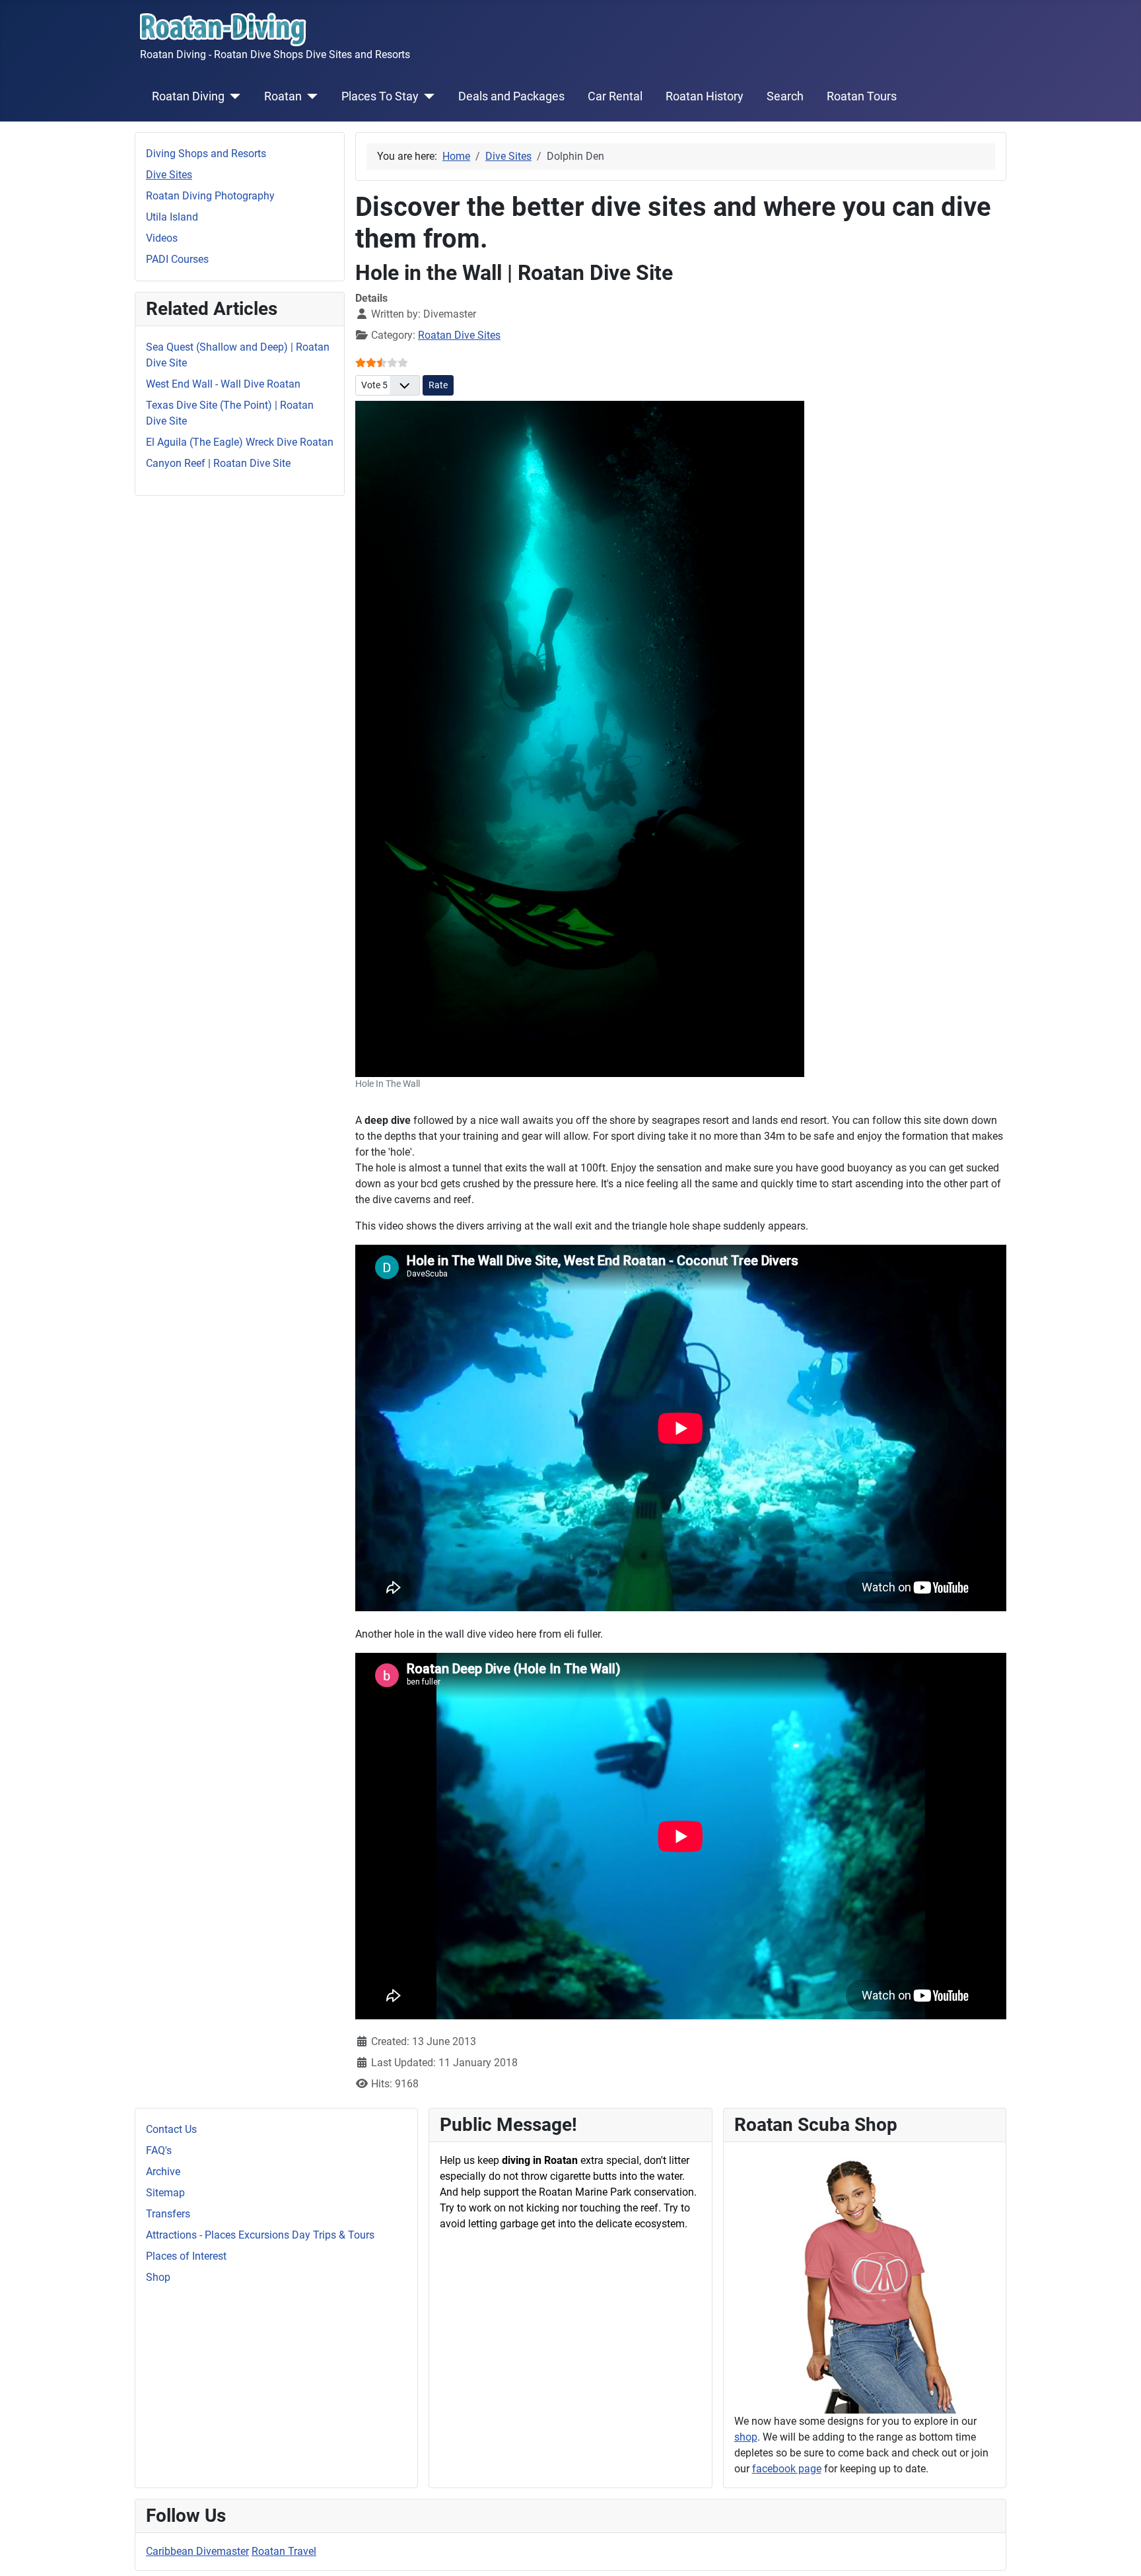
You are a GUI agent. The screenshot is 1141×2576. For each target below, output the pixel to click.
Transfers (168, 2214)
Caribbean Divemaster (197, 2551)
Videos (162, 238)
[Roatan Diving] (233, 96)
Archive (163, 2172)
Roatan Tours (862, 96)
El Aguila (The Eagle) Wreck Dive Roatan (240, 442)
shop (746, 2437)
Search (785, 96)
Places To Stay (380, 96)
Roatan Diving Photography (210, 196)
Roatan (283, 96)
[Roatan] (310, 96)
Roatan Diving (188, 96)
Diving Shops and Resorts (206, 154)
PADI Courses (177, 259)
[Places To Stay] (427, 96)
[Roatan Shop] (865, 2282)
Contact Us (171, 2129)
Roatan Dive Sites (459, 335)
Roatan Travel (284, 2551)
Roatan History (705, 96)
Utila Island (172, 217)
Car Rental (615, 96)
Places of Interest (186, 2256)
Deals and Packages (511, 96)
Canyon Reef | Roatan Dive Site (218, 463)
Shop (158, 2277)
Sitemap (165, 2193)
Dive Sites (169, 175)
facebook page (787, 2469)
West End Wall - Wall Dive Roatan (223, 384)
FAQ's (159, 2150)
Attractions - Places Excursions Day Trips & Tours (260, 2235)
